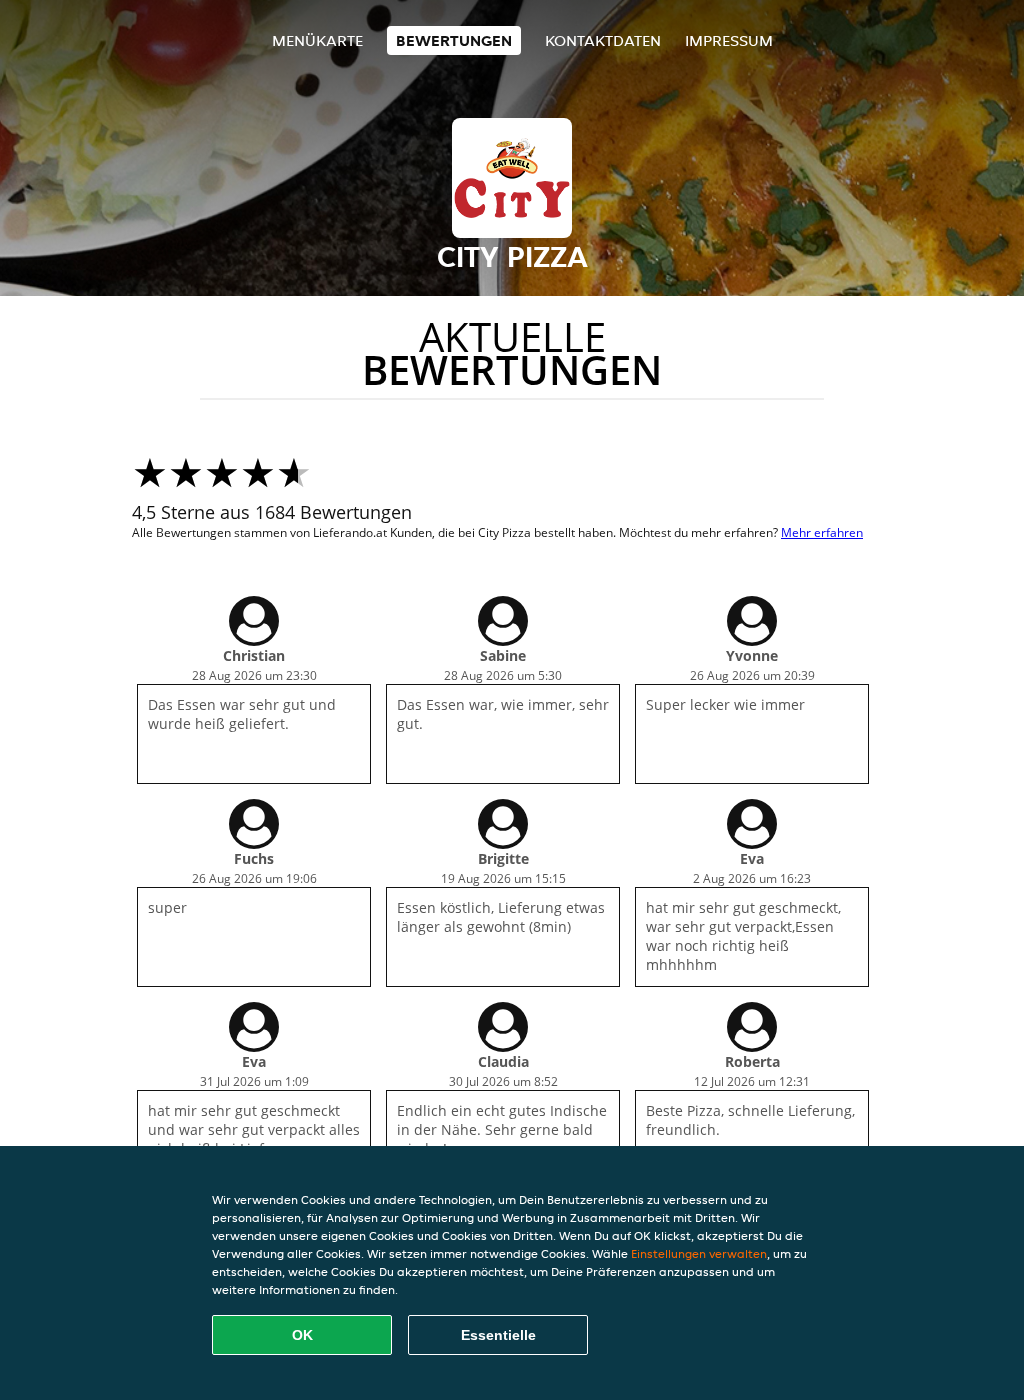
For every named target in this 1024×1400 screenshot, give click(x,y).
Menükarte (317, 40)
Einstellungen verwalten (699, 1253)
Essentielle (498, 1335)
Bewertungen (454, 40)
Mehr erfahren (822, 532)
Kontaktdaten (603, 40)
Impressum (729, 40)
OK (302, 1335)
